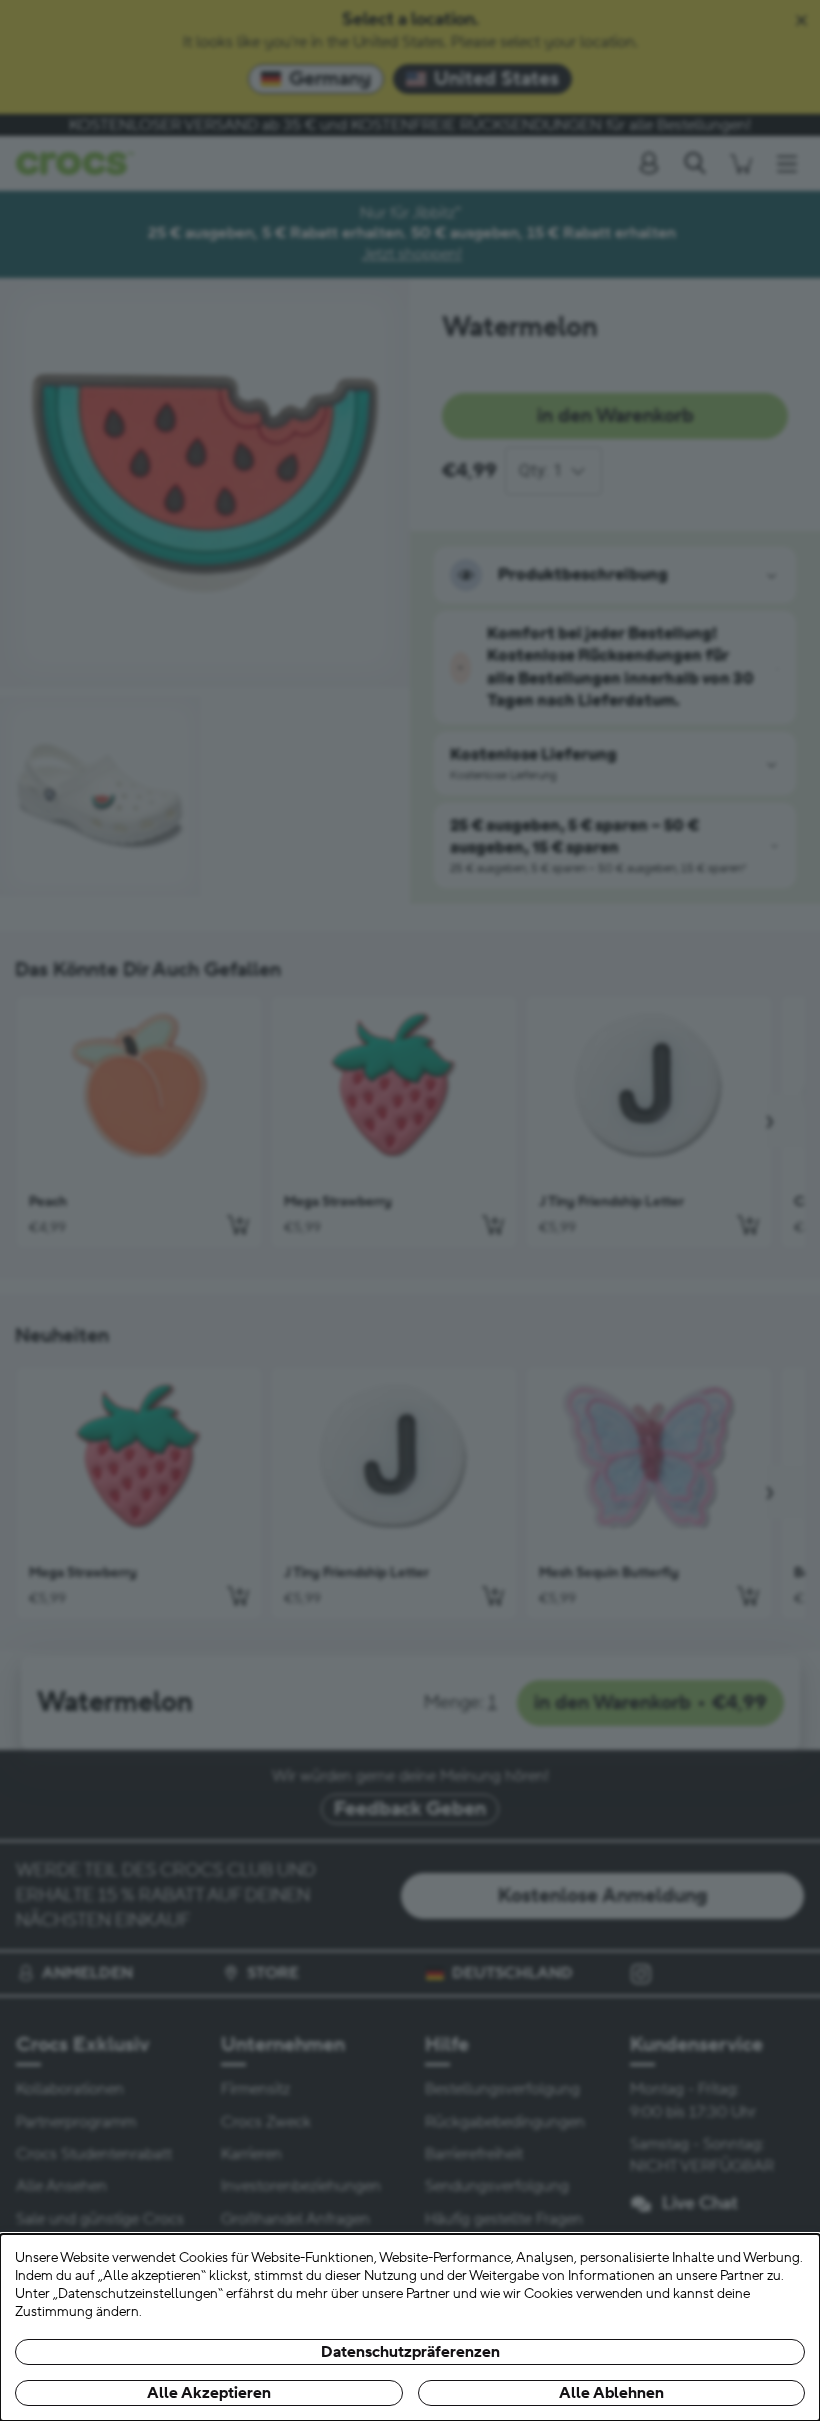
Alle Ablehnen (611, 2393)
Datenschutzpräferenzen (410, 2352)
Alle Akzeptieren (209, 2393)
